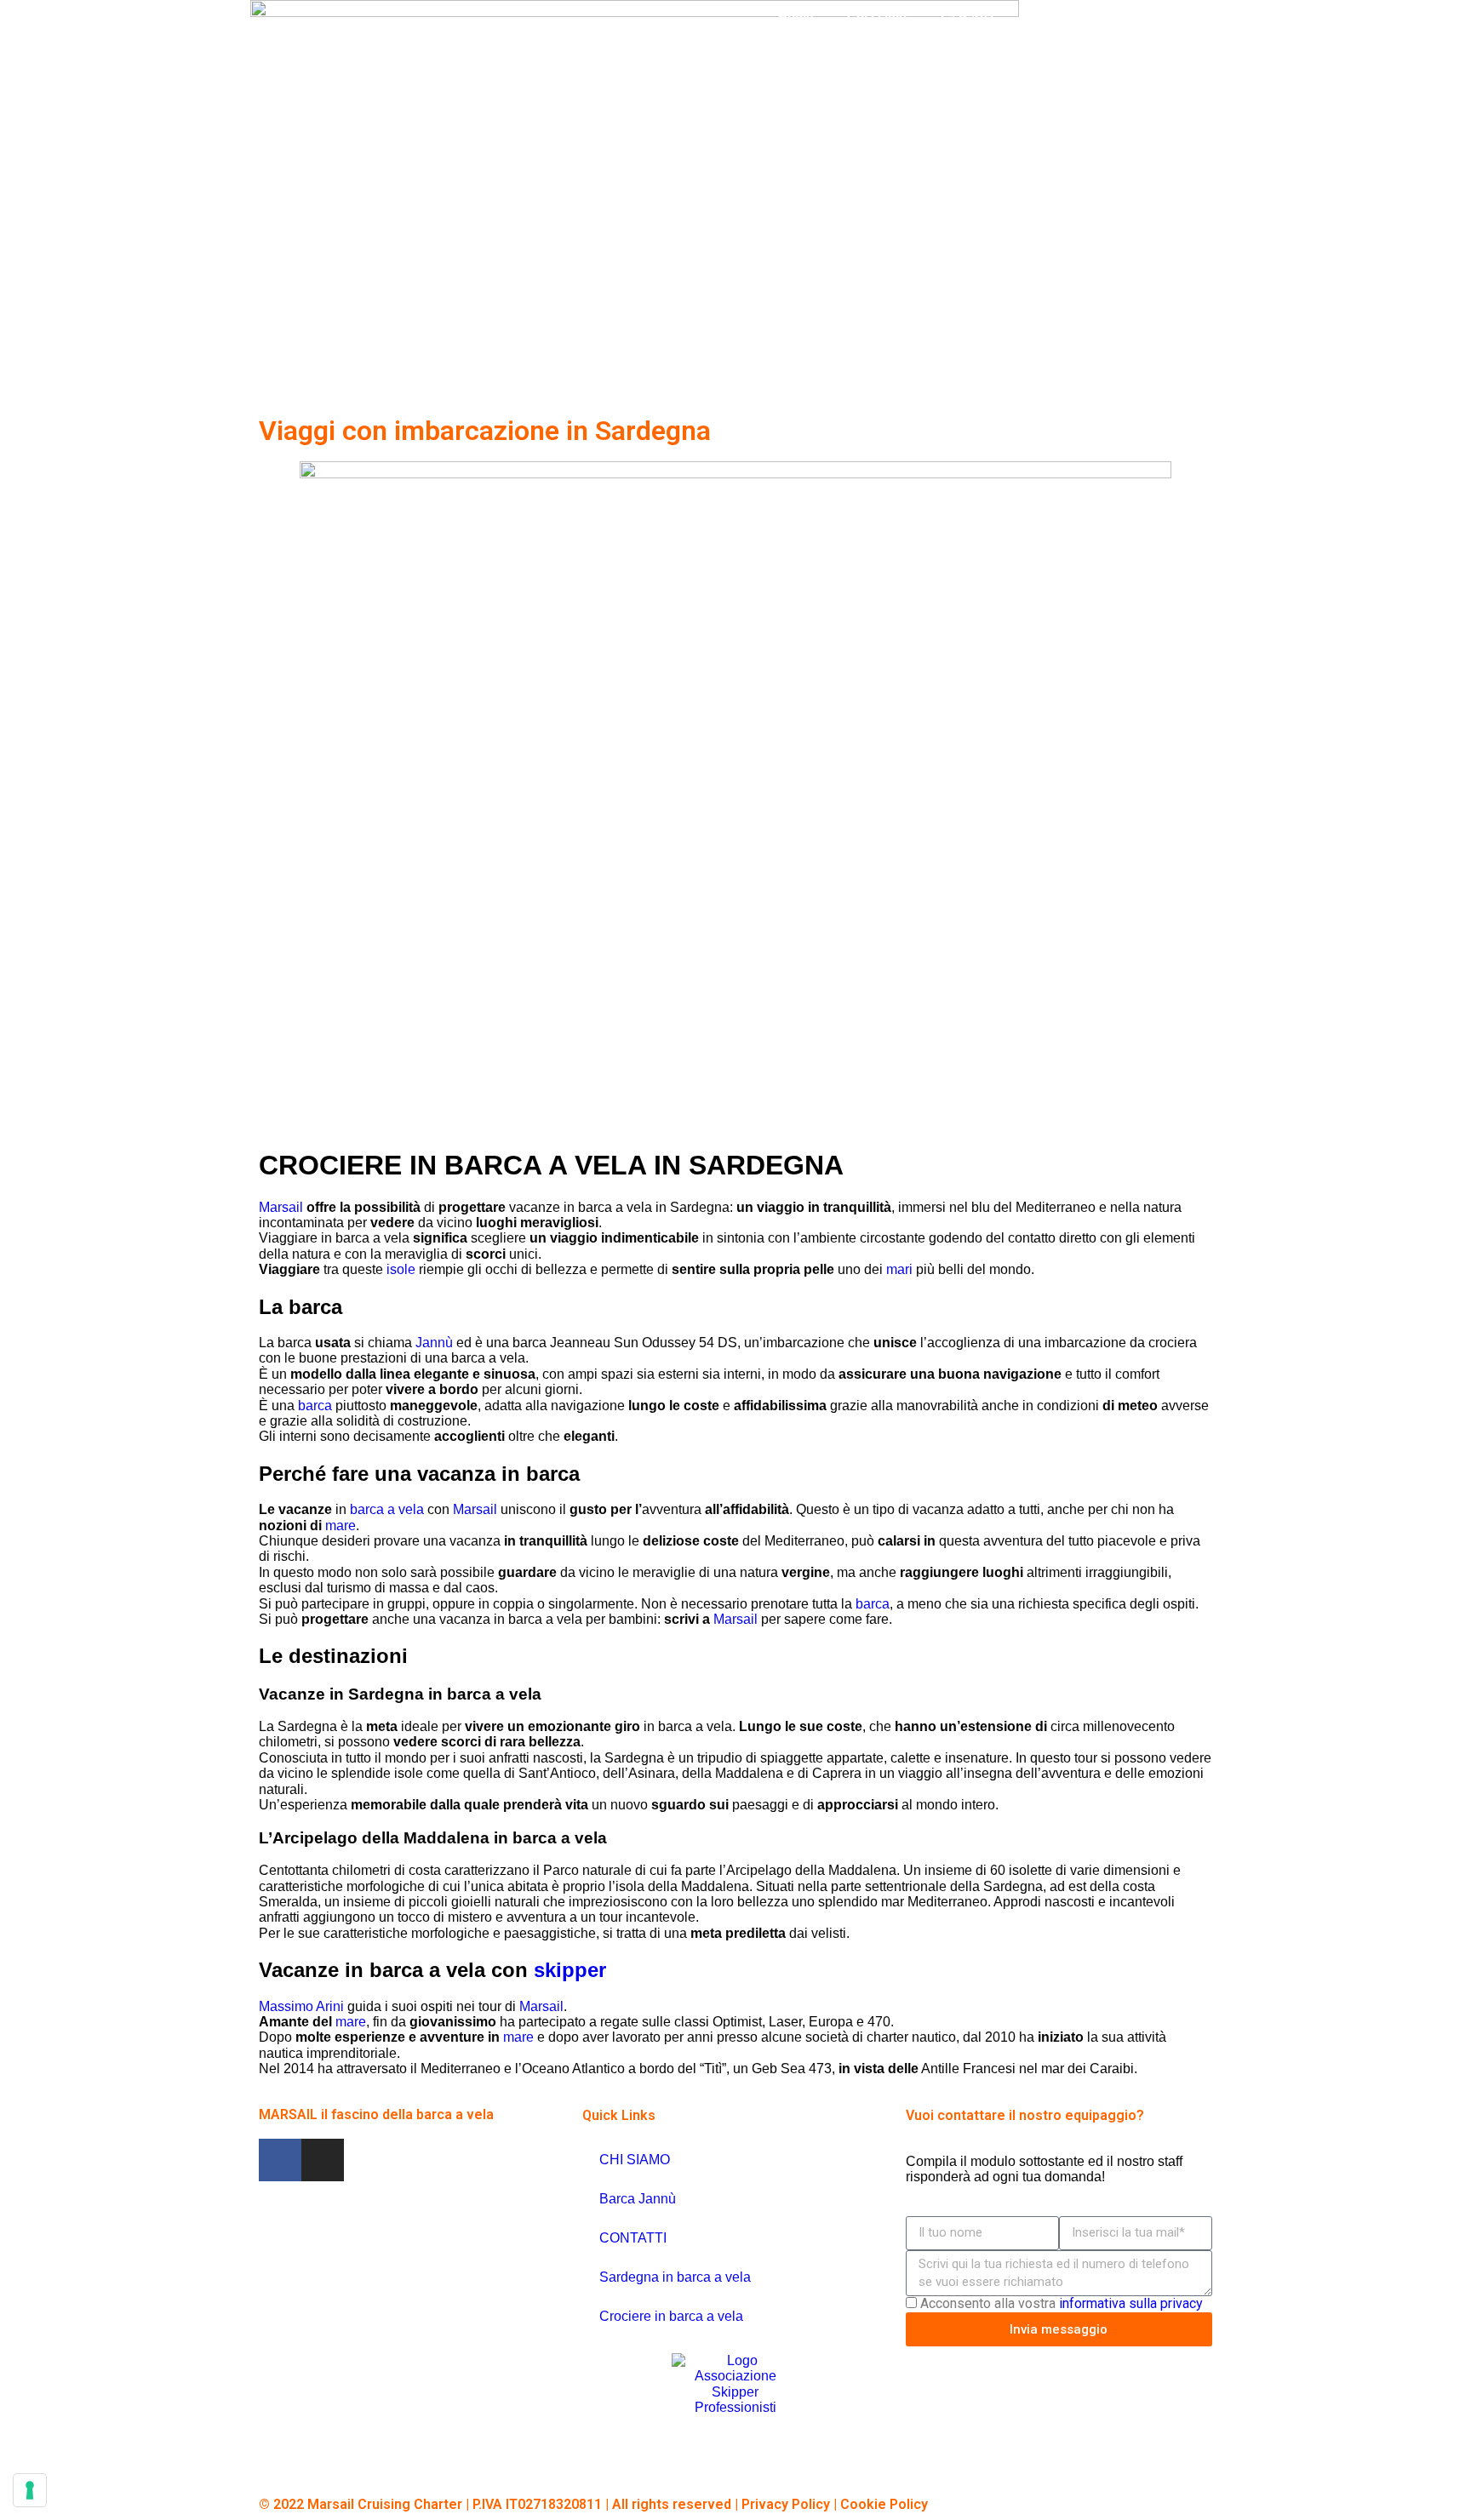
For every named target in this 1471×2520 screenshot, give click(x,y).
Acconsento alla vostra (1062, 2303)
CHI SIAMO (635, 2160)
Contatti (1079, 51)
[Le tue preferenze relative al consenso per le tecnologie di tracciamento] (30, 2490)
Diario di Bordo (899, 51)
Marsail (281, 1207)
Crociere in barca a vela (671, 2316)
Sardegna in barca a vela (675, 2277)
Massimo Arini (301, 2006)
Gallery (1000, 51)
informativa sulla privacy (1131, 2303)
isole (401, 1269)
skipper (570, 1970)
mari (899, 1269)
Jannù (434, 1343)
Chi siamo (877, 17)
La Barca (967, 17)
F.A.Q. (1143, 17)
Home (796, 17)
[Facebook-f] (280, 2160)
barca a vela (387, 1509)
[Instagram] (323, 2160)
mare (341, 1526)
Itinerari (1050, 17)
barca (315, 1406)
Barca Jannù (638, 2199)
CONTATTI (633, 2238)
